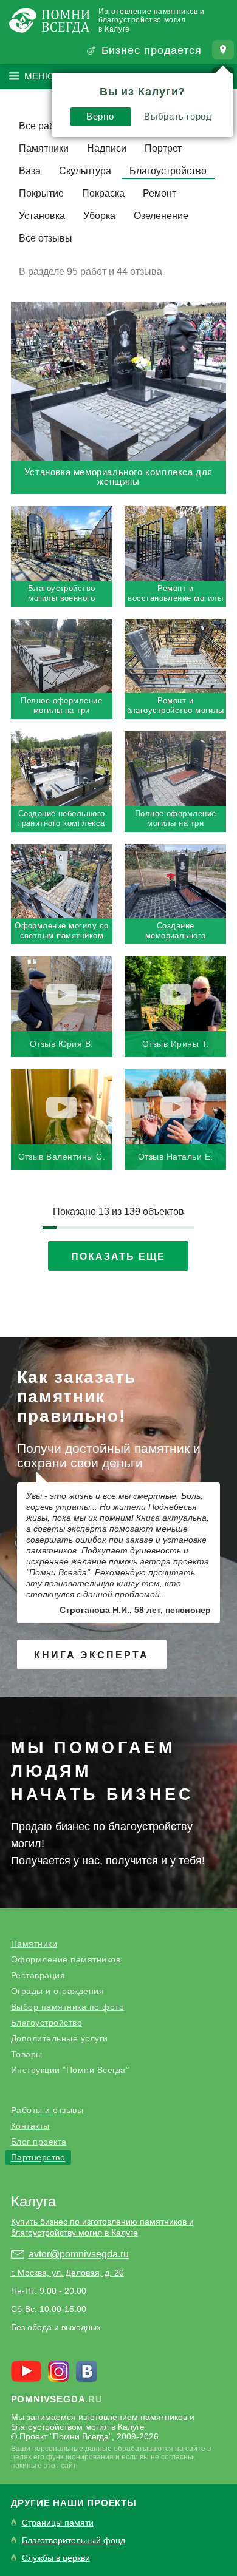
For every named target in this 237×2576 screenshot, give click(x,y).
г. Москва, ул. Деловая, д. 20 (67, 2273)
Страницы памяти (58, 2523)
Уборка (99, 216)
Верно (100, 116)
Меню (39, 76)
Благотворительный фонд (74, 2541)
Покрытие (41, 193)
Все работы (45, 126)
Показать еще (118, 1256)
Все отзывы (46, 238)
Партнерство (38, 2157)
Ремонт (160, 193)
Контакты (30, 2126)
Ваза (30, 171)
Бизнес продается (152, 50)
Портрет (163, 148)
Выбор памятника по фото (68, 2007)
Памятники (44, 148)
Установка (42, 216)
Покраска (103, 193)
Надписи (107, 148)
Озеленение (161, 216)
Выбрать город (178, 116)
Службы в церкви (56, 2558)
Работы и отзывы (47, 2110)
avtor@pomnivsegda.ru (79, 2254)
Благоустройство (168, 171)
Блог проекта (39, 2142)
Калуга (33, 2201)
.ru (57, 2399)
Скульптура (85, 171)
